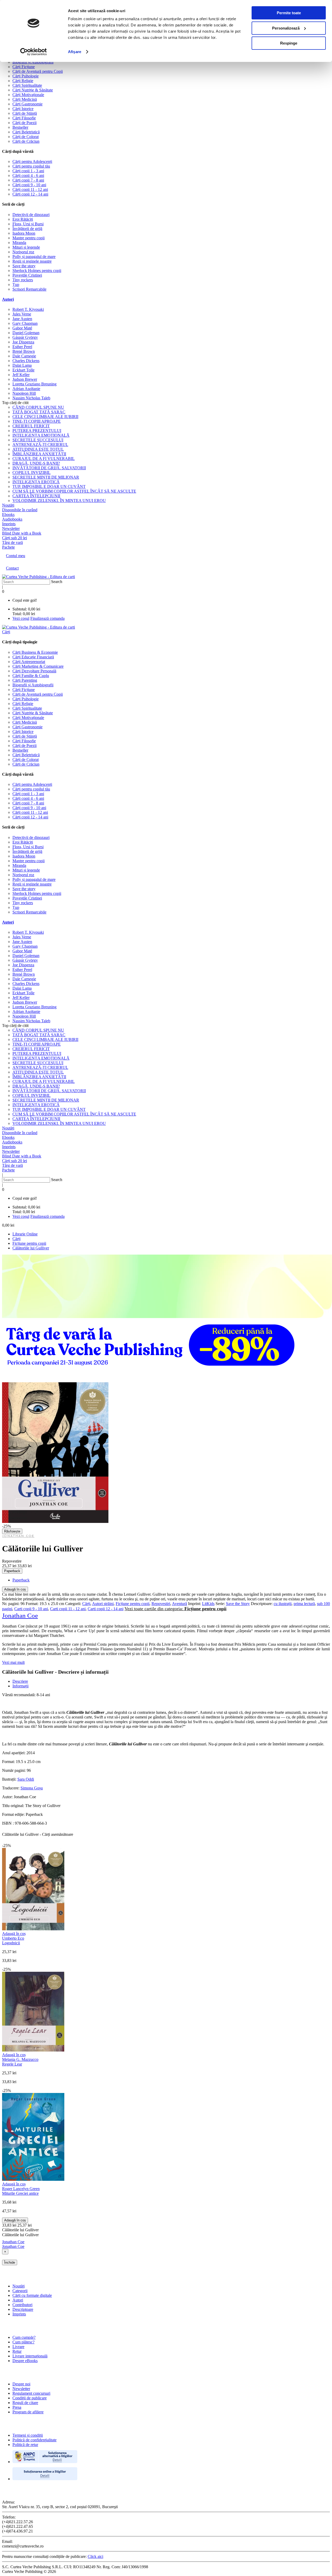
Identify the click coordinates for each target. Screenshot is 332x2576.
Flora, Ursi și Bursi (28, 224)
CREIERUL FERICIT (31, 426)
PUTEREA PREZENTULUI (37, 431)
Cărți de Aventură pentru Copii (38, 71)
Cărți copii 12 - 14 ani (30, 194)
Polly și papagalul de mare (34, 257)
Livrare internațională (30, 2356)
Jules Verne (22, 314)
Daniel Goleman (26, 333)
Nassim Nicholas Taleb (31, 398)
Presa (17, 2407)
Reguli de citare (25, 2403)
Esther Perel (22, 347)
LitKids (208, 1604)
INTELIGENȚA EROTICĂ (36, 482)
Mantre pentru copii (29, 238)
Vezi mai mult (13, 1662)
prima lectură (304, 1604)
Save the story (24, 266)
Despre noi (21, 2384)
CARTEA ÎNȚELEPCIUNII (36, 496)
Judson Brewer (25, 379)
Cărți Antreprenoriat (29, 662)
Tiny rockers (23, 280)
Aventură (179, 1604)
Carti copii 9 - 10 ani (31, 1609)
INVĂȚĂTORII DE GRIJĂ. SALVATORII (49, 468)
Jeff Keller (21, 375)
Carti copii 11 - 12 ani (68, 1609)
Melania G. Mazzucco (20, 2059)
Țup (16, 285)
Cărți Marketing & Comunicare (38, 666)
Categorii (20, 2291)
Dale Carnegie (24, 356)
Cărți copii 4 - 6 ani (28, 175)
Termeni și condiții (28, 2435)
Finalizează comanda (47, 618)
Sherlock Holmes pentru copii (37, 271)
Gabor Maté (22, 328)
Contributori (22, 2305)
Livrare (18, 2347)
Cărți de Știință (25, 113)
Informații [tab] (20, 1686)
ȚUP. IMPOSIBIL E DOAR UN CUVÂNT (49, 487)
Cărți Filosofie (24, 118)
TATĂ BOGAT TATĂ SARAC (39, 412)
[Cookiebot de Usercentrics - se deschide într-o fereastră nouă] (34, 52)
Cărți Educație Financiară (33, 657)
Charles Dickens (26, 361)
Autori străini (103, 1604)
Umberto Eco (13, 1938)
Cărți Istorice (23, 109)
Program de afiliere (28, 2412)
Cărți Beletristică (26, 132)
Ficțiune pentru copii (29, 1243)
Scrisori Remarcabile (29, 289)
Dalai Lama (22, 365)
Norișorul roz (23, 252)
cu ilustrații (283, 1604)
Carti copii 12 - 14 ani (106, 1609)
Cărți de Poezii (25, 123)
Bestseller (20, 127)
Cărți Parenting (25, 680)
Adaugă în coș (15, 1589)
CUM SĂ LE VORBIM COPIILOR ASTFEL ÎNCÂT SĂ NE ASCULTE (74, 491)
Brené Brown (24, 351)
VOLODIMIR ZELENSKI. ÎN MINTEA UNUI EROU (59, 501)
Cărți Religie (23, 81)
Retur (17, 2351)
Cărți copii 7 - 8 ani (28, 180)
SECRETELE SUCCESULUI (38, 440)
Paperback (12, 1571)
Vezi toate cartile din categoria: (175, 1609)
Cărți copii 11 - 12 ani (30, 189)
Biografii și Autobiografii (33, 62)
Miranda (19, 243)
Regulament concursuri (31, 2393)
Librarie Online (25, 1234)
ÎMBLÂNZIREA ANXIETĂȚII (39, 454)
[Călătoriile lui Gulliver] (55, 1521)
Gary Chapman (25, 323)
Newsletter (21, 2389)
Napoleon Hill (24, 393)
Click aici (95, 2556)
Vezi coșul (21, 618)
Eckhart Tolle (23, 370)
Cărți (16, 1239)
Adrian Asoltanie (26, 389)
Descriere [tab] (20, 1681)
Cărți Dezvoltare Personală (34, 671)
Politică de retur (25, 2445)
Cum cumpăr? (24, 2337)
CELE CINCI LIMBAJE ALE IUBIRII (45, 417)
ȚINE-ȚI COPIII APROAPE (37, 421)
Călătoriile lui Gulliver (31, 1248)
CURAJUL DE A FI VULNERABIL (44, 459)
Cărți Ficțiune (24, 67)
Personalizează (286, 28)
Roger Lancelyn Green (21, 2189)
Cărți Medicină (25, 99)
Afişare (75, 52)
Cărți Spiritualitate (27, 85)
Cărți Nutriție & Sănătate (33, 90)
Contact (12, 568)
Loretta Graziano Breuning (34, 384)
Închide (10, 2262)
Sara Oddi (26, 1779)
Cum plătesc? (23, 2342)
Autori (8, 299)
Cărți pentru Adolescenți (32, 161)
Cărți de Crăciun (26, 141)
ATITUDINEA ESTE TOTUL (38, 449)
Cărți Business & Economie (35, 652)
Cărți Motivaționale (28, 95)
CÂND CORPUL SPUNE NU (38, 407)
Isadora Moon (24, 233)
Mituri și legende (26, 247)
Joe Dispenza (23, 342)
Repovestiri (161, 1604)
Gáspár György (25, 337)
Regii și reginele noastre (32, 261)
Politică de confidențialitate (34, 2440)
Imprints (19, 2314)
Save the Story (238, 1604)
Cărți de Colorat (26, 137)
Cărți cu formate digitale (32, 2295)
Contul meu (16, 556)
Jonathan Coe (18, 1536)
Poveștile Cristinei (27, 275)
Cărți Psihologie (26, 76)
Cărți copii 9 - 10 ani (29, 185)
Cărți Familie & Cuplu (31, 676)
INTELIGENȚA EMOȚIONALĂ (41, 435)
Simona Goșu (32, 1788)
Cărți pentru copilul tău (31, 166)
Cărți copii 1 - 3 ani (28, 171)
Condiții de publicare (30, 2398)
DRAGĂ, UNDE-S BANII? (36, 463)
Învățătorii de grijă (27, 229)
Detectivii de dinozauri (31, 215)
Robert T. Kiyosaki (28, 309)
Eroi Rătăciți (23, 219)
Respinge (289, 43)
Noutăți (19, 2286)
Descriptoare (23, 2309)
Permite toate (289, 13)
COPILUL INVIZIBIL (32, 473)
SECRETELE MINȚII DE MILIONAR (46, 477)
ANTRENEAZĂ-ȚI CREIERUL (40, 445)
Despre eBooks (25, 2361)
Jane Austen (22, 319)
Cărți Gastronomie (27, 104)
